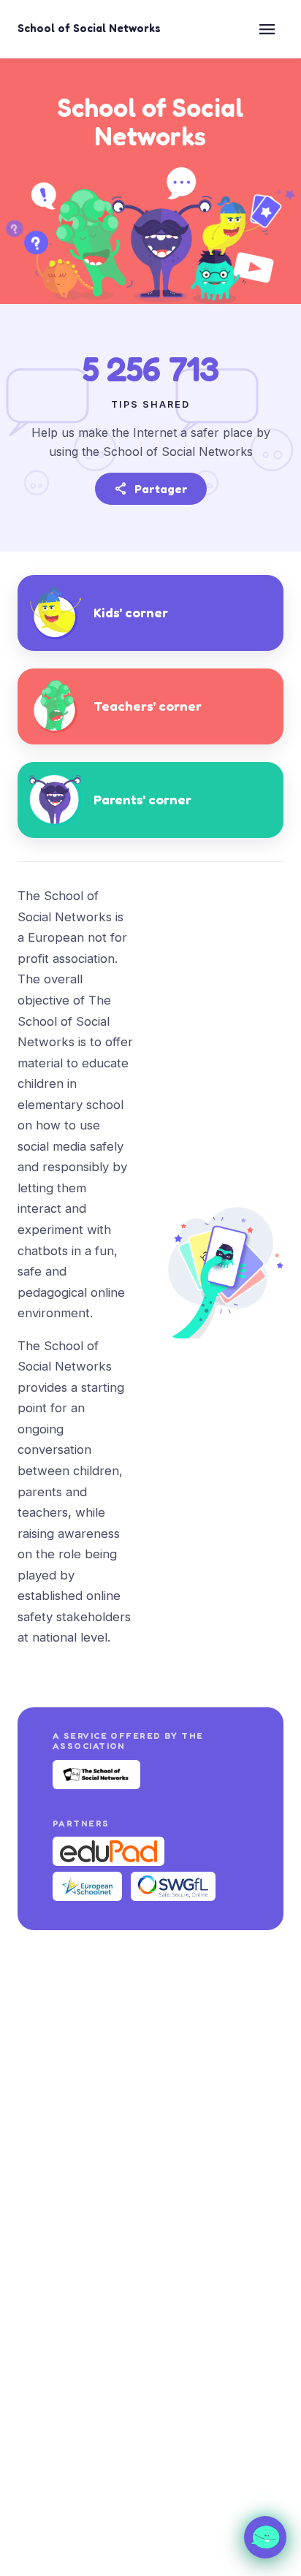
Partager (151, 489)
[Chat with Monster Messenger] (265, 2537)
